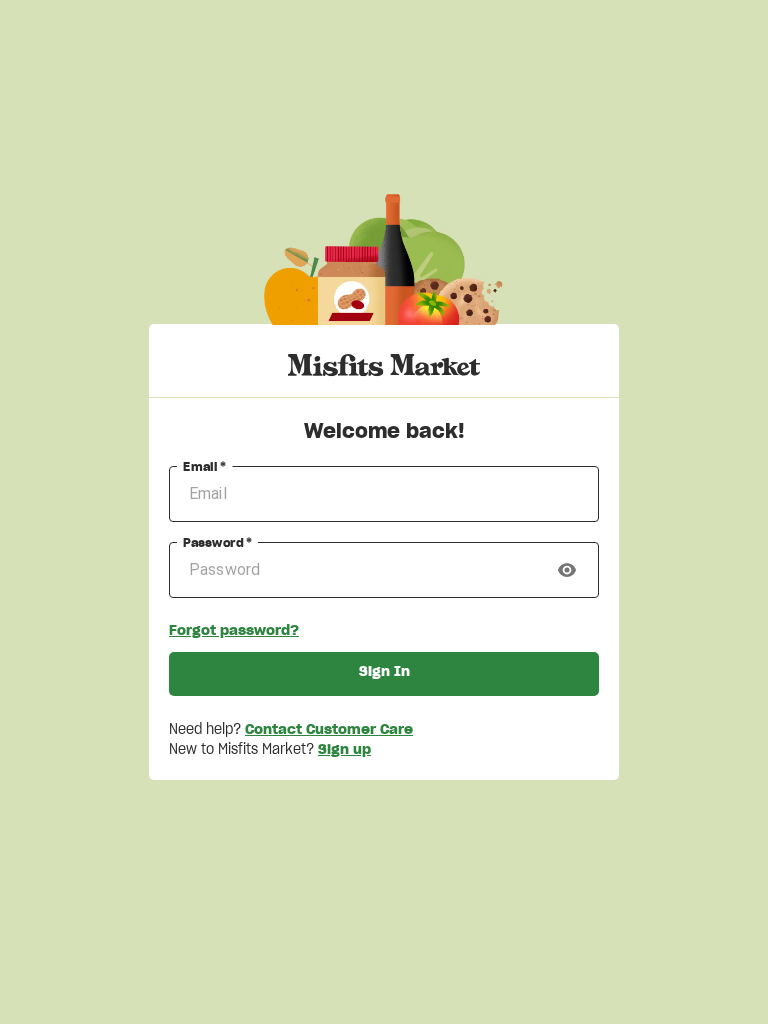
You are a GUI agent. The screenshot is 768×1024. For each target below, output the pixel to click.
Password (217, 543)
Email (205, 467)
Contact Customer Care (329, 730)
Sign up (344, 750)
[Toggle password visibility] (567, 570)
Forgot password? (234, 631)
